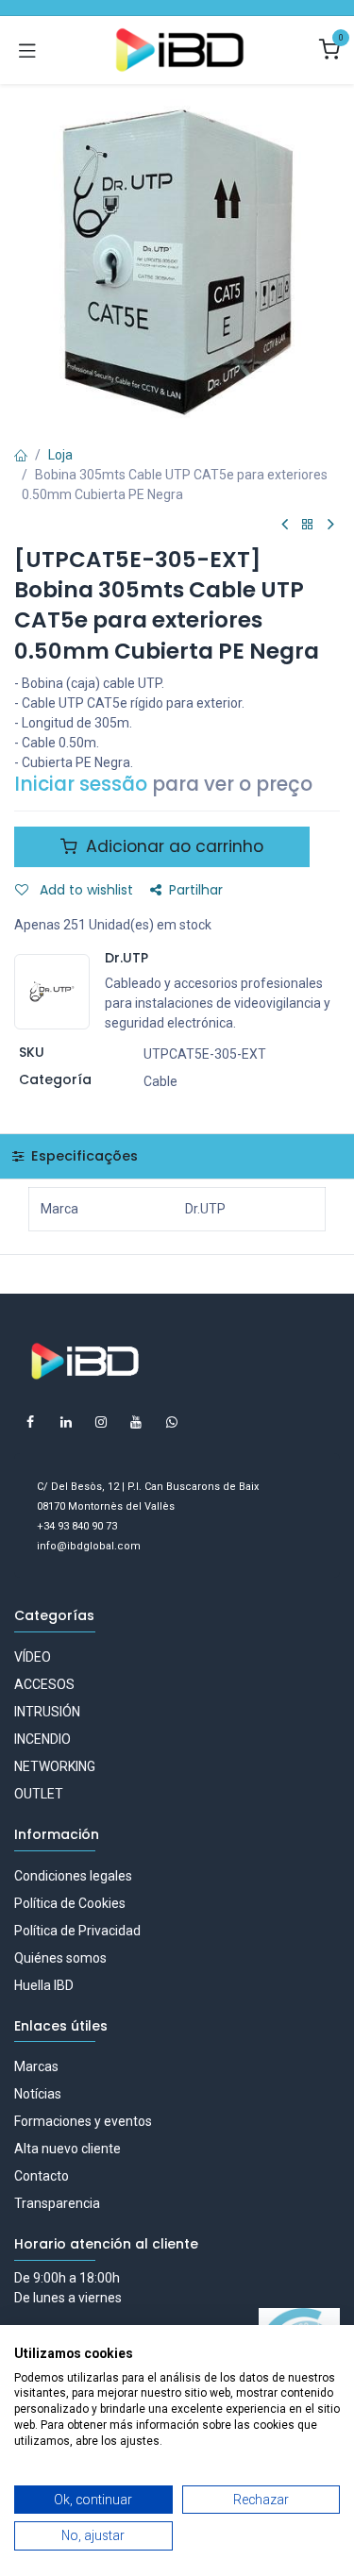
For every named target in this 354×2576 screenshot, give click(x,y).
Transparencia (57, 2203)
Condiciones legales (73, 1876)
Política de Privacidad (77, 1931)
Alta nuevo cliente (67, 2149)
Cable (160, 1081)
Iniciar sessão (81, 784)
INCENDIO (42, 1739)
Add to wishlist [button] (84, 890)
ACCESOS (44, 1684)
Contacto (42, 2176)
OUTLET (39, 1794)
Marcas (36, 2066)
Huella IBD (44, 1985)
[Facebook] (30, 1422)
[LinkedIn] (66, 1422)
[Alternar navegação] (27, 50)
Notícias (38, 2094)
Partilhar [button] (196, 890)
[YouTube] (136, 1422)
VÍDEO (33, 1657)
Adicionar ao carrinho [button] (172, 846)
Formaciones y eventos (83, 2121)
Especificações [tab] (83, 1156)
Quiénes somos (60, 1958)
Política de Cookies (70, 1903)
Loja (60, 455)
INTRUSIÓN (47, 1712)
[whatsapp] (172, 1422)
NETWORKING (55, 1766)
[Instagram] (101, 1422)
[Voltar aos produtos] (308, 525)
